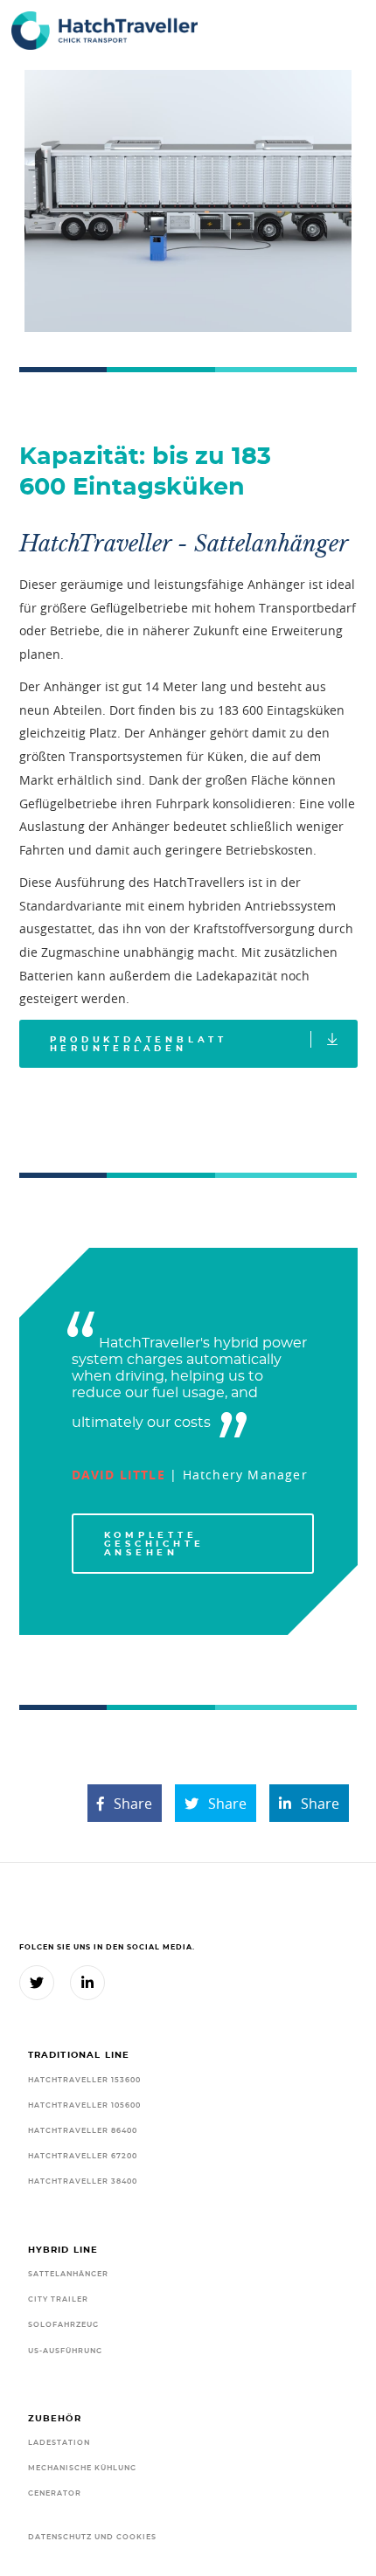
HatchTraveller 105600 (84, 2105)
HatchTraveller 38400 (83, 2181)
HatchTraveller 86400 (83, 2131)
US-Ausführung (65, 2351)
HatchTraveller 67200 (83, 2156)
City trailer (58, 2299)
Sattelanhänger (68, 2274)
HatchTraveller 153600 (84, 2080)
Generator (55, 2493)
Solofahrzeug (63, 2325)
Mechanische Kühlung (82, 2468)
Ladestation (59, 2443)
